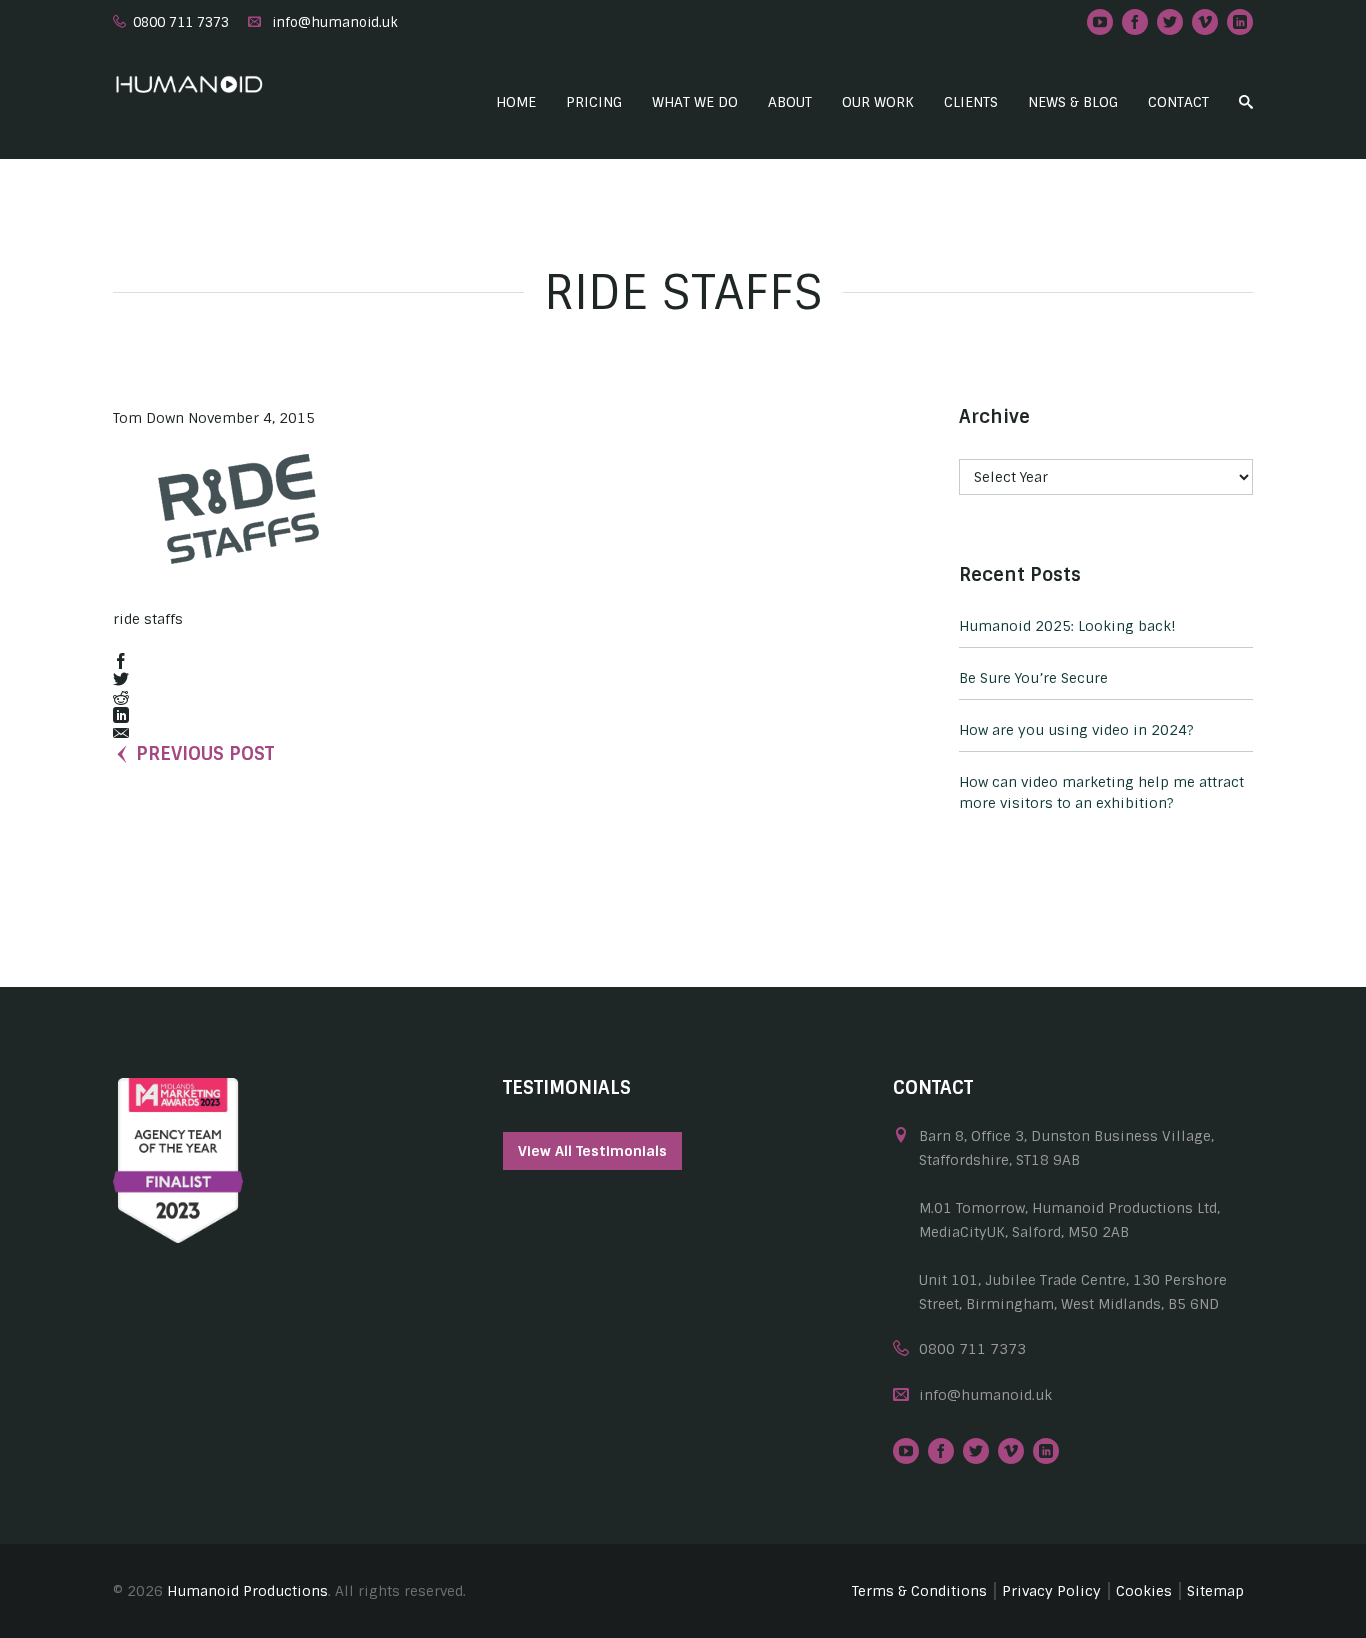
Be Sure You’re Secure (1033, 678)
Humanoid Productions (247, 1591)
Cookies (1144, 1591)
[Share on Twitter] (121, 680)
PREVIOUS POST (205, 754)
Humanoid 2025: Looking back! (1067, 626)
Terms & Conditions (919, 1591)
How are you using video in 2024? (1076, 730)
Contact (1178, 102)
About (790, 102)
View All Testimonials (592, 1151)
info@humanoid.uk (335, 22)
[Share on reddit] (121, 698)
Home (516, 102)
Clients (971, 102)
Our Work (878, 102)
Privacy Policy (1051, 1591)
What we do (695, 102)
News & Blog (1073, 102)
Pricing (594, 102)
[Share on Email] (121, 734)
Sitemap (1215, 1591)
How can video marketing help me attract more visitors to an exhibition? (1101, 792)
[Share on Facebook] (121, 662)
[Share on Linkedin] (121, 716)
